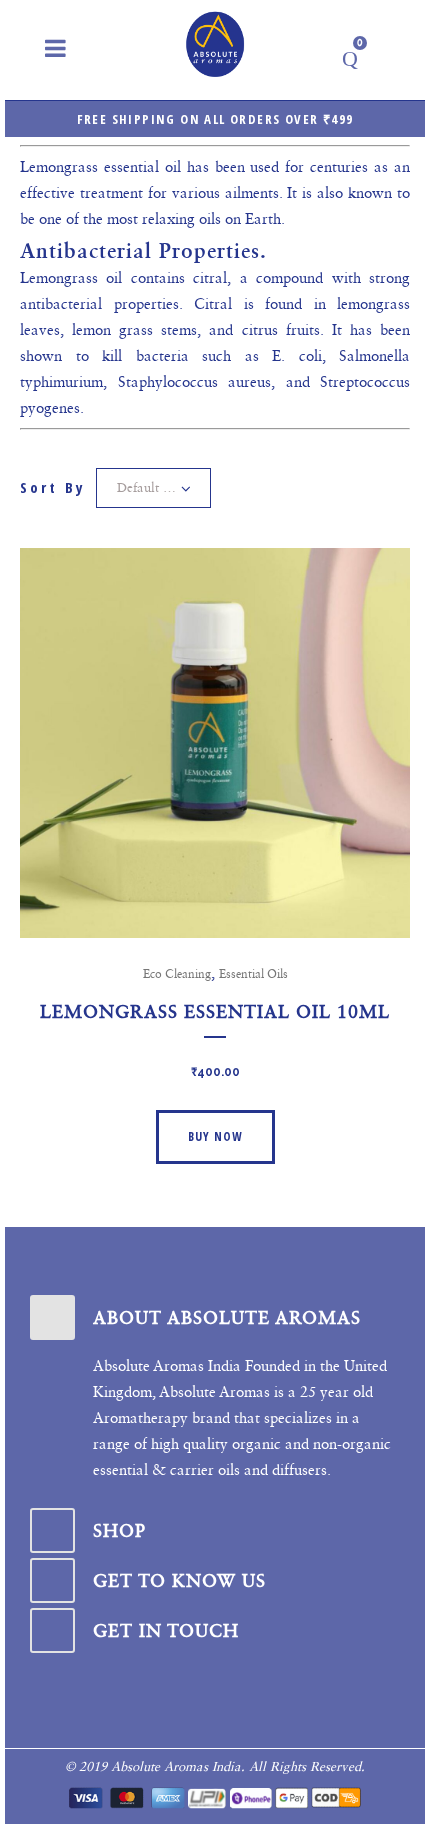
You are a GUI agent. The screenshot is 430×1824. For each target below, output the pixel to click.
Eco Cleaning (177, 974)
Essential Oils (253, 974)
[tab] (215, 1317)
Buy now (215, 1136)
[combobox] (153, 488)
